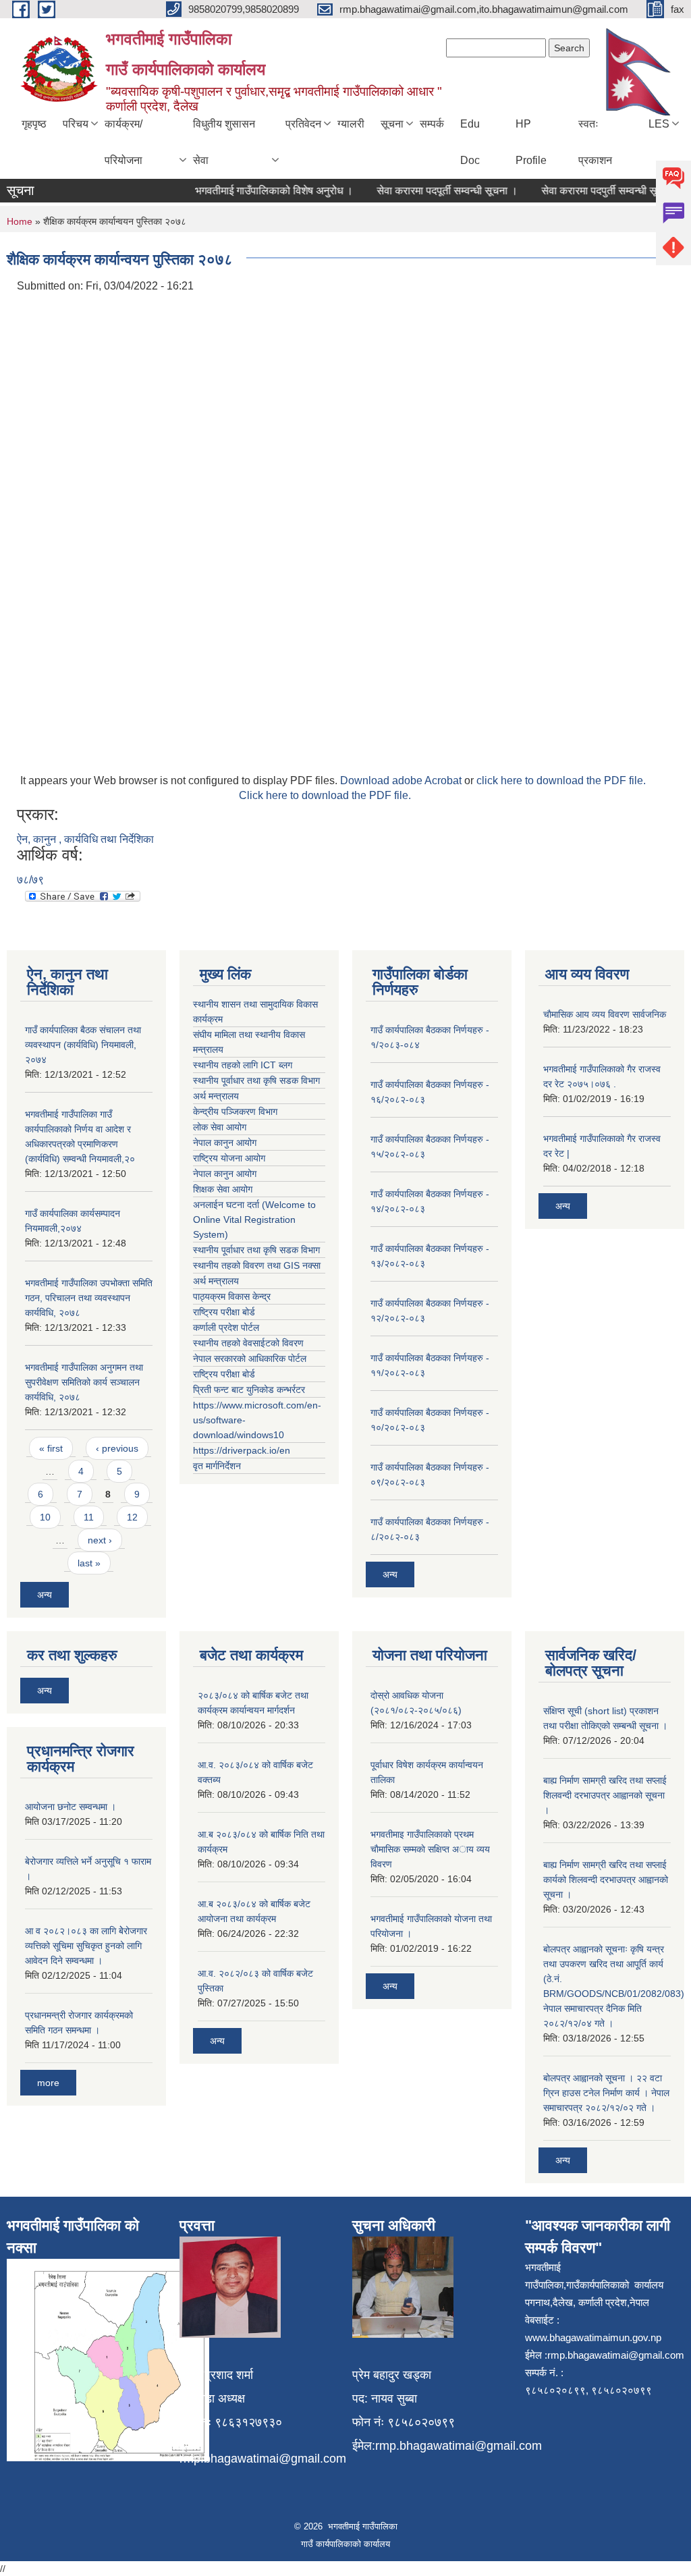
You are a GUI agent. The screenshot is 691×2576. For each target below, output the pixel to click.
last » (89, 1563)
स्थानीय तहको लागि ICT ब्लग (243, 1065)
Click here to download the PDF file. (325, 795)
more (48, 2083)
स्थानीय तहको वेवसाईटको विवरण (248, 1343)
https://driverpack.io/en (242, 1450)
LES (659, 124)
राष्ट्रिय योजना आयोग (229, 1158)
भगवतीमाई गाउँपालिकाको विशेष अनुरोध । (252, 191)
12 (132, 1517)
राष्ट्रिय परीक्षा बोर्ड (224, 1312)
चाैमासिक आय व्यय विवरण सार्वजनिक (605, 1014)
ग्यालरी (351, 124)
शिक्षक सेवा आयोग (223, 1189)
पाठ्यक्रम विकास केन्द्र (232, 1296)
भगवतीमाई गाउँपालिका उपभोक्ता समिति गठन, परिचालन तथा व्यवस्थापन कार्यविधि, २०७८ (89, 1298)
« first (51, 1448)
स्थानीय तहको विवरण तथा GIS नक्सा (257, 1265)
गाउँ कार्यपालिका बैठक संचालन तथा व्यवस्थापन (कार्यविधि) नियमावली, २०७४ (83, 1045)
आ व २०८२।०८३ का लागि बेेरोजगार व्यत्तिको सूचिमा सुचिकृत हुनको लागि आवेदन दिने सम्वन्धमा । (86, 1946)
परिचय (76, 124)
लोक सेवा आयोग (220, 1127)
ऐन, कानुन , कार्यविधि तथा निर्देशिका (85, 839)
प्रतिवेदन (303, 124)
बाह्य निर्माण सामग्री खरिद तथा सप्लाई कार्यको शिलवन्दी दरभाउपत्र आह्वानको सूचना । (606, 1880)
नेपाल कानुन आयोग (225, 1143)
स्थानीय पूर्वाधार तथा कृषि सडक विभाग (256, 1080)
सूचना (392, 124)
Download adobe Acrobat (402, 780)
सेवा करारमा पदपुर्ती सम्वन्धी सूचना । (590, 191)
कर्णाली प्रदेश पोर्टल (226, 1327)
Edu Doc (470, 142)
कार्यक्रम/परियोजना (123, 142)
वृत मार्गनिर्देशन (217, 1466)
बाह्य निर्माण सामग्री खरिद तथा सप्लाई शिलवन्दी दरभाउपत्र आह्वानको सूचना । (605, 1795)
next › (100, 1540)
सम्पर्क (432, 124)
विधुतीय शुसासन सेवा (224, 142)
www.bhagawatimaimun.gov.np (593, 2337)
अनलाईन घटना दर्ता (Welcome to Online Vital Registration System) (254, 1220)
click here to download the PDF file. (561, 780)
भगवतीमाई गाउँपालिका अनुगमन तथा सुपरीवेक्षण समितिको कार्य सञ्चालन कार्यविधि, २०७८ (84, 1382)
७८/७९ (30, 880)
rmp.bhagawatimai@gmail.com (263, 2459)
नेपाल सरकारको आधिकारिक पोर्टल (250, 1359)
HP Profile (531, 142)
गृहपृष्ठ (34, 124)
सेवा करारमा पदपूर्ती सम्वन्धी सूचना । (425, 191)
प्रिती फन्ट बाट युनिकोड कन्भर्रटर (249, 1390)
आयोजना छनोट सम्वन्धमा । (71, 1807)
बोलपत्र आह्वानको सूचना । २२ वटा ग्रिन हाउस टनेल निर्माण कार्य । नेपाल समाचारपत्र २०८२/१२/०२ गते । (606, 2093)
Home (20, 221)
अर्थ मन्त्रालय (216, 1096)
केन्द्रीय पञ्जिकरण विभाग (235, 1112)
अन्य (45, 1595)
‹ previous (117, 1448)
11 (89, 1517)
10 (45, 1517)
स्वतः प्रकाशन (595, 142)
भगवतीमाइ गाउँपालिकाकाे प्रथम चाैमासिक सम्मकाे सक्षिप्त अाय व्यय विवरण (430, 1849)
